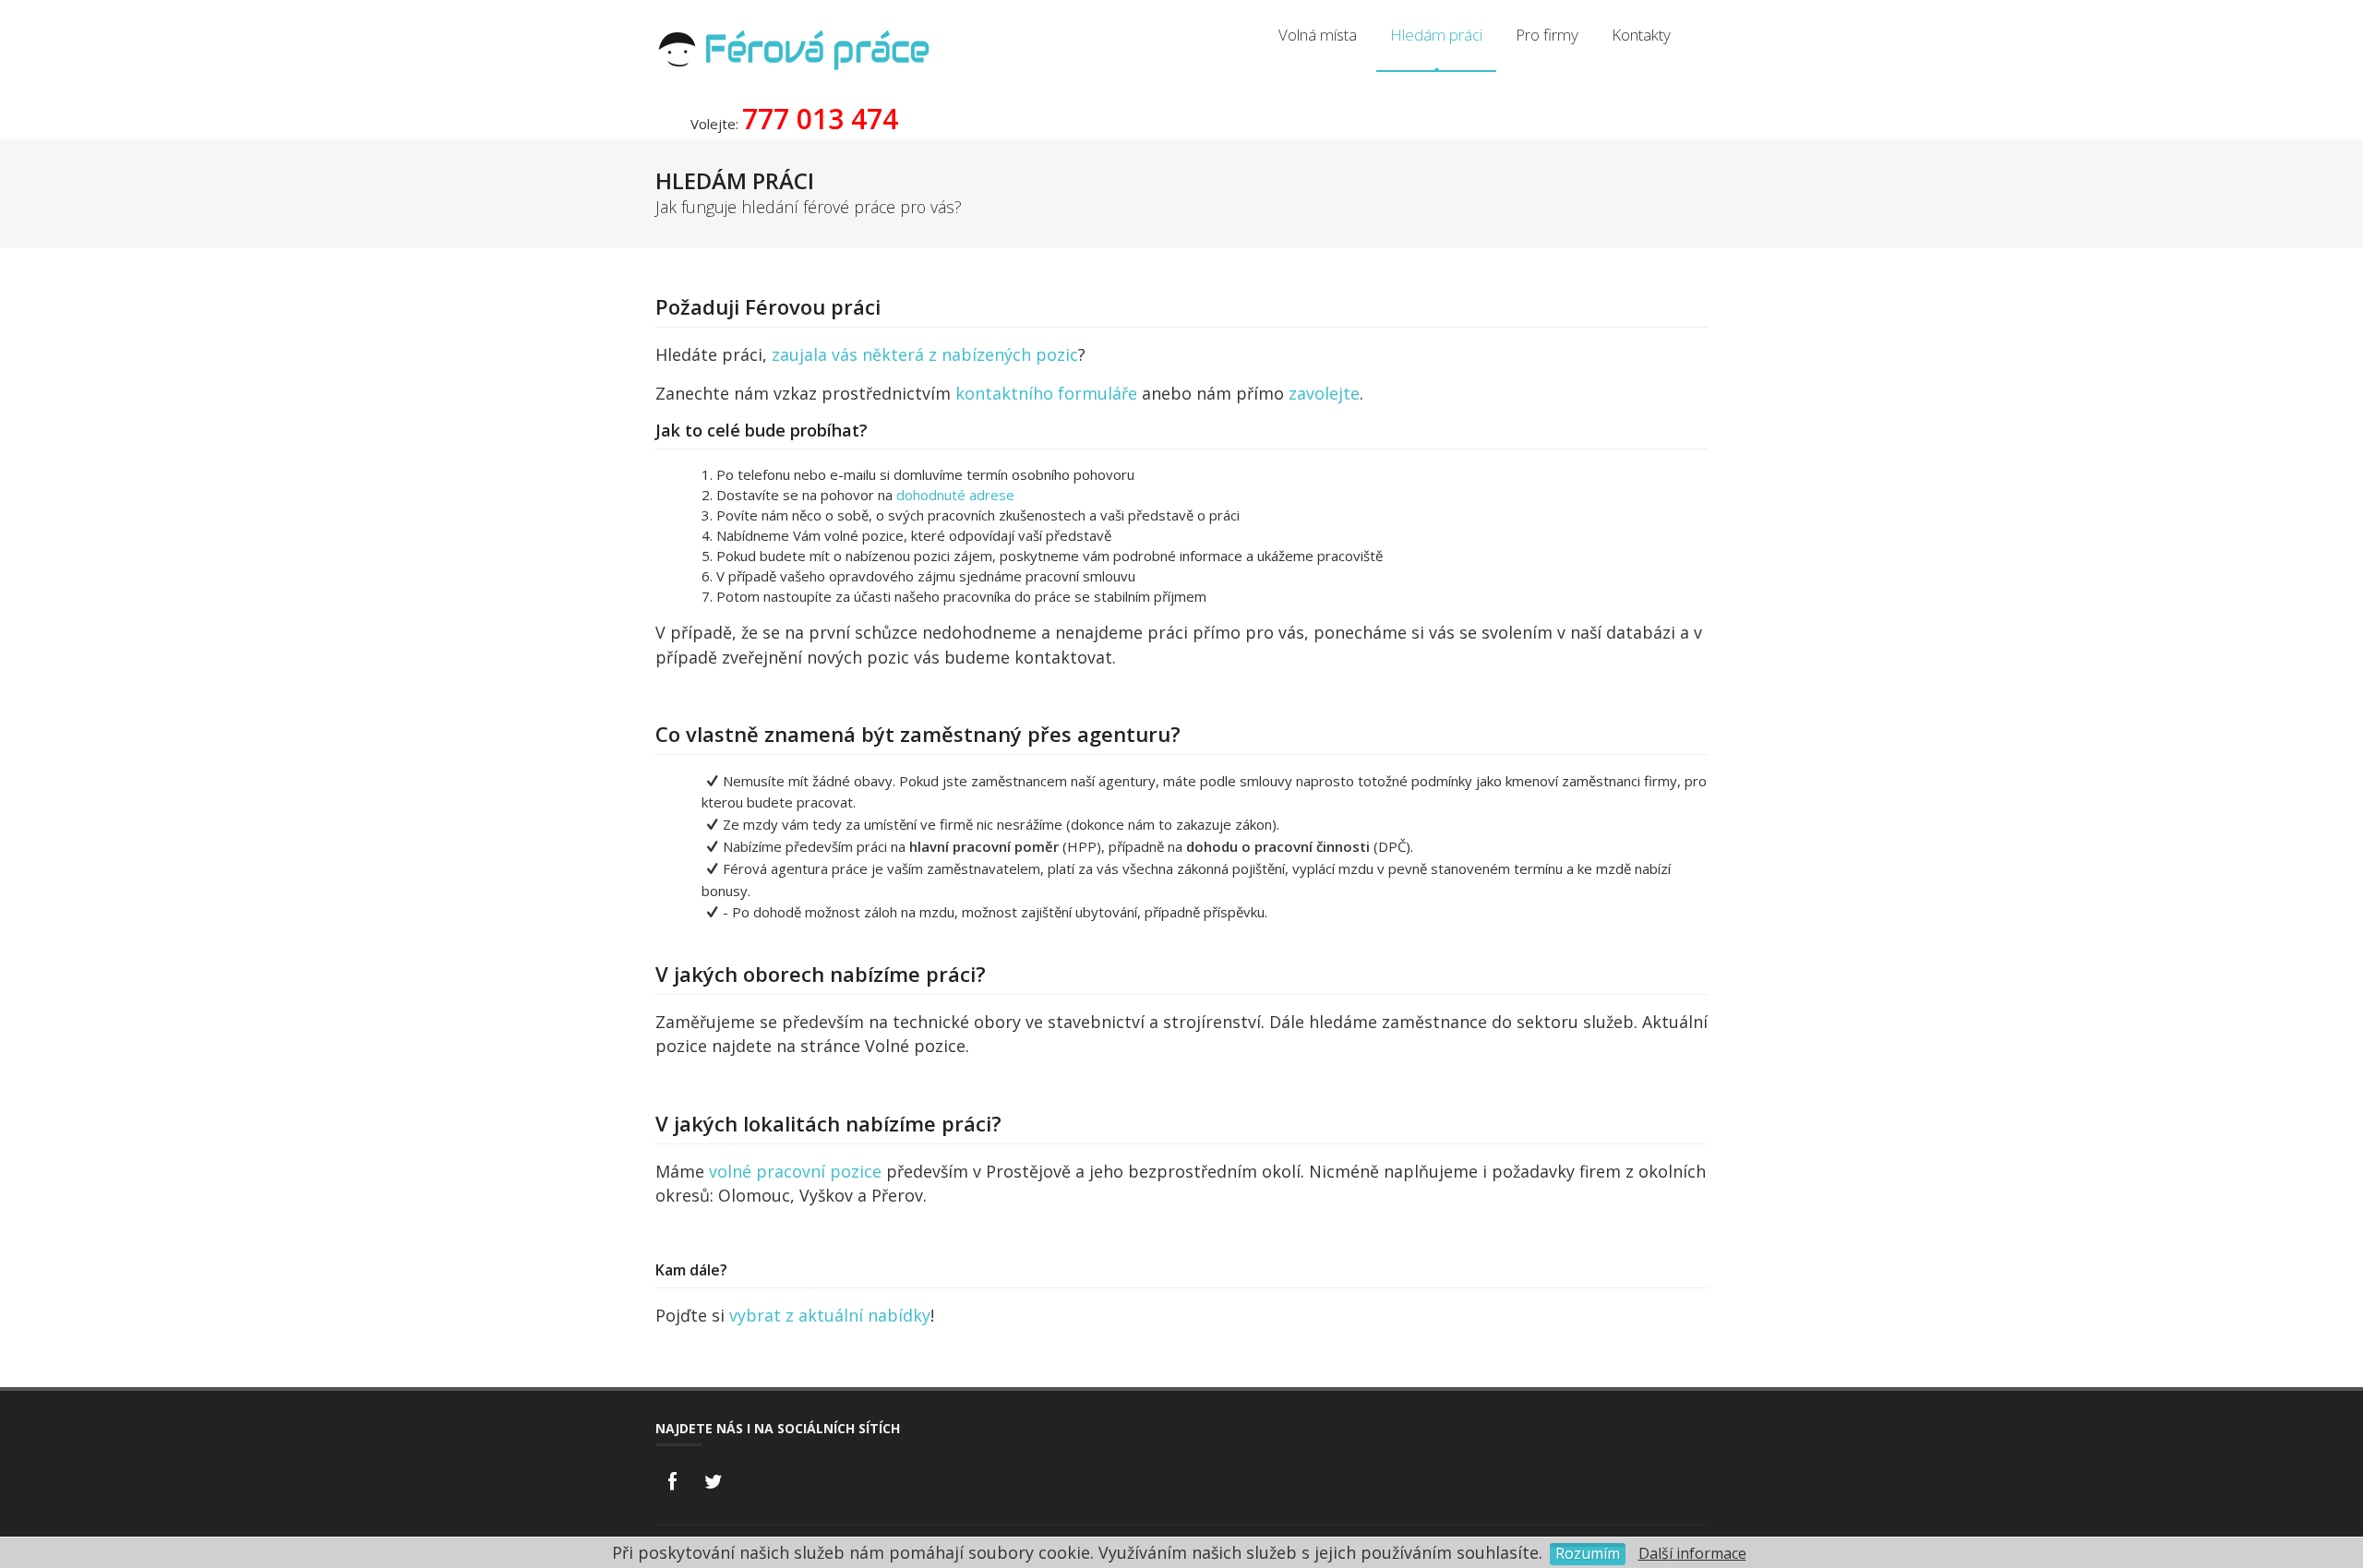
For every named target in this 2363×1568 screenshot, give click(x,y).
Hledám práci (1436, 35)
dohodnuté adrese (955, 495)
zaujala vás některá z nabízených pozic (925, 354)
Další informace (1692, 1553)
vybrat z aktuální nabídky (830, 1315)
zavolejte (1324, 393)
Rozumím (1588, 1553)
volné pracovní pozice (795, 1171)
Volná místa (1318, 35)
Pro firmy (1547, 35)
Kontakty (1641, 35)
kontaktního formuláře (1046, 393)
